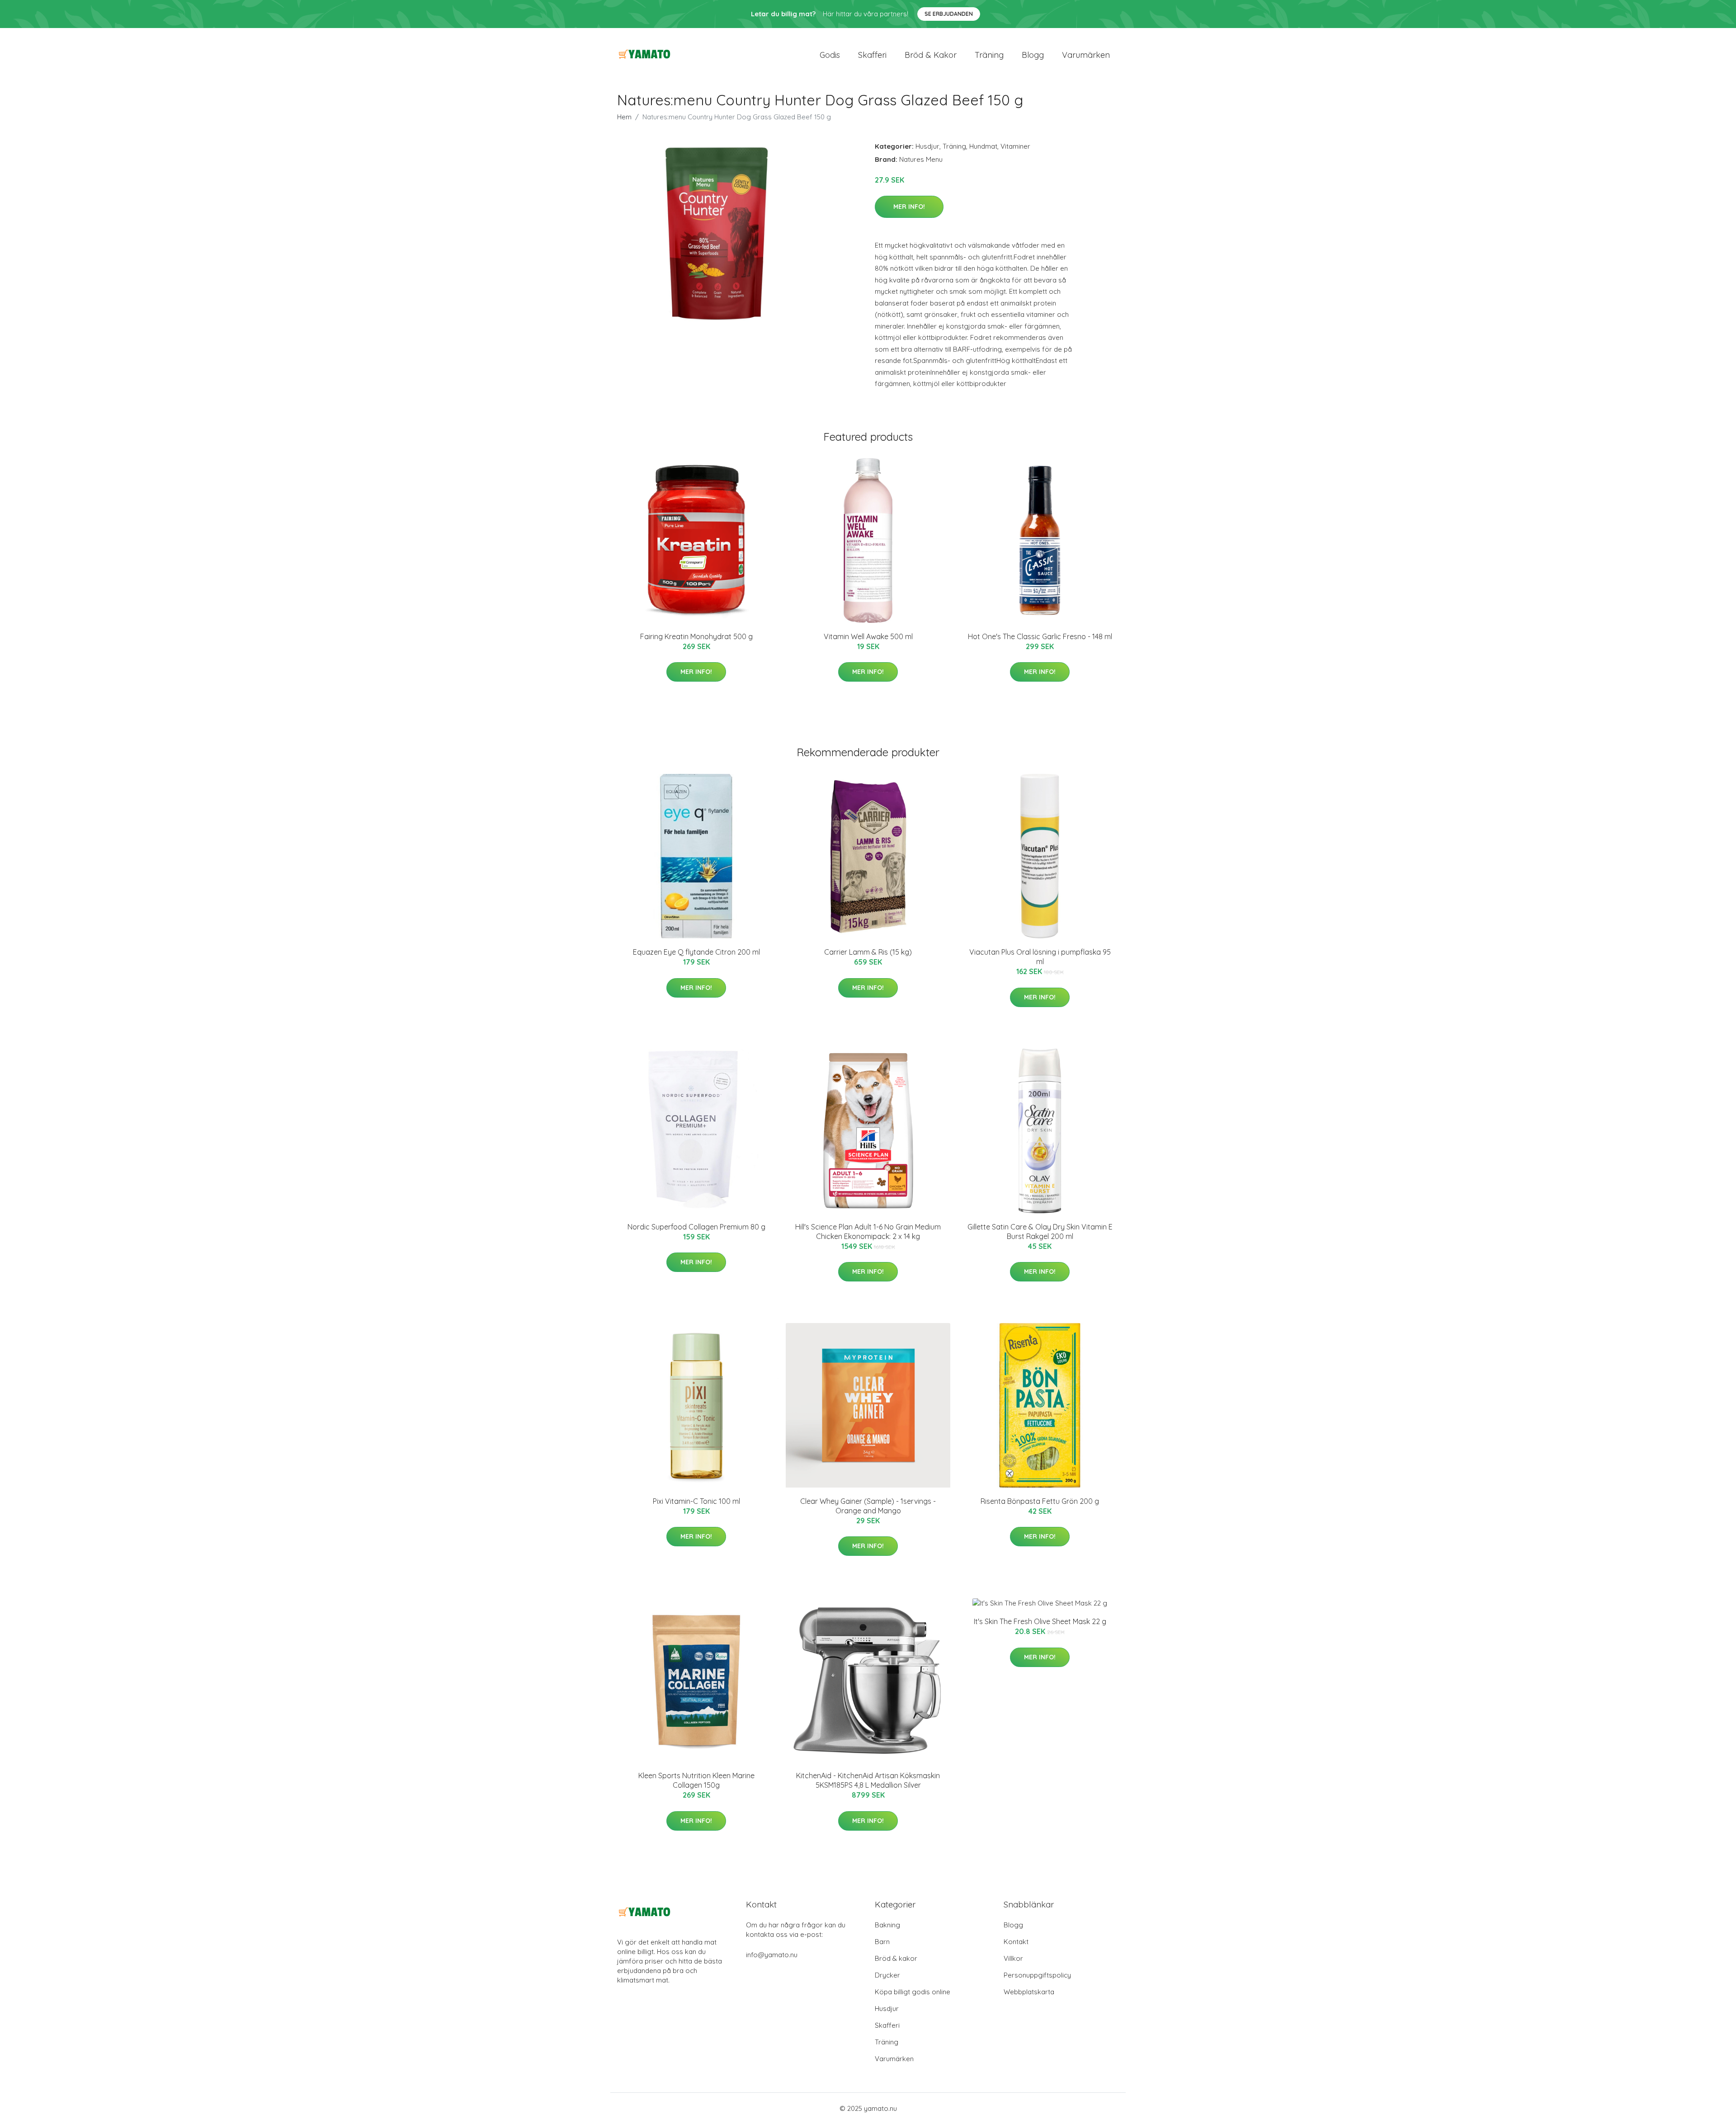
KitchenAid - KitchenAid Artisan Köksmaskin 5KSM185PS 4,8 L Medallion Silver (868, 1780)
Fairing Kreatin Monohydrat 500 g (696, 636)
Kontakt (1016, 1942)
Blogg (1033, 55)
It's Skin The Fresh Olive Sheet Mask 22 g (1040, 1621)
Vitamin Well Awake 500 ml (868, 636)
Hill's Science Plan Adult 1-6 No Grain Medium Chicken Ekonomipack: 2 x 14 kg (868, 1232)
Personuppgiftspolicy (1037, 1975)
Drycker (887, 1975)
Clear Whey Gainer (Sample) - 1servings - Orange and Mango (868, 1506)
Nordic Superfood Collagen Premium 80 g (696, 1227)
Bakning (887, 1925)
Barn (882, 1942)
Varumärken (1086, 55)
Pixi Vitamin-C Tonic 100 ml (696, 1501)
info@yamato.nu (772, 1955)
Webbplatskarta (1029, 1992)
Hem (624, 117)
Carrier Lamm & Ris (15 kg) (868, 952)
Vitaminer (1015, 146)
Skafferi (872, 55)
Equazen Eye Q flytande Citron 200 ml (696, 952)
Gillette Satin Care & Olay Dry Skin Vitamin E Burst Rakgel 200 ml (1040, 1232)
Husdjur (927, 146)
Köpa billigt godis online (913, 1992)
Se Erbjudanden (949, 14)
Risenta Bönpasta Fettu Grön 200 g (1040, 1501)
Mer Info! (909, 207)
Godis (830, 55)
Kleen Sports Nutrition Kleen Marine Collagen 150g (696, 1780)
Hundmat (983, 146)
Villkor (1013, 1958)
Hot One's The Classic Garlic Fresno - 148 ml (1040, 636)
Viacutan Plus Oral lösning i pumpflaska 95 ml (1040, 957)
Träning (989, 55)
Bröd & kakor (931, 55)
